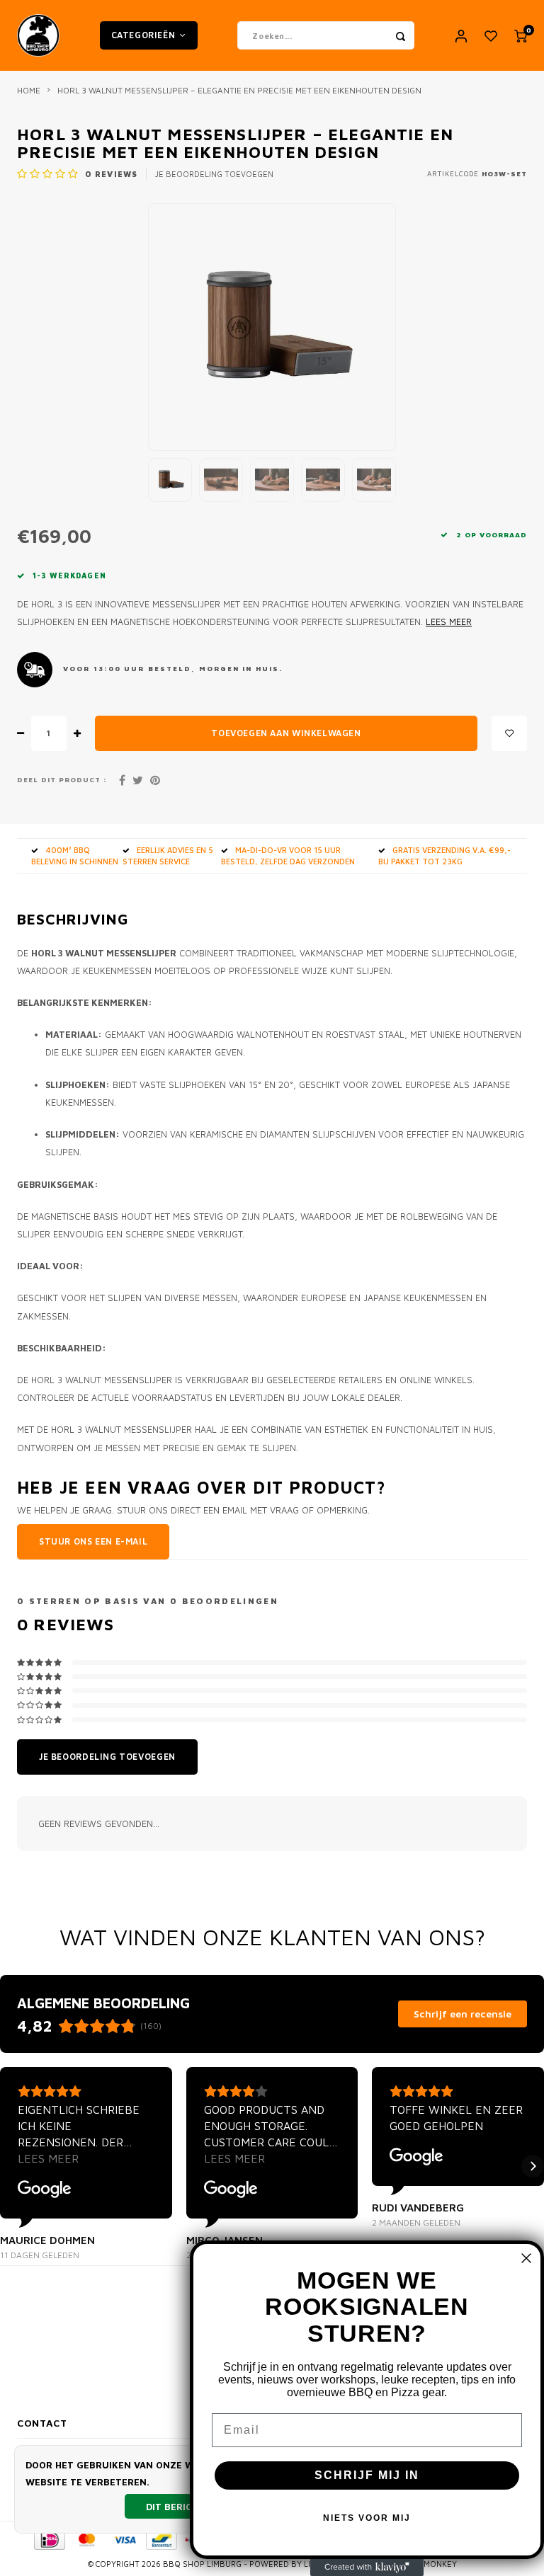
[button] (11, 2166)
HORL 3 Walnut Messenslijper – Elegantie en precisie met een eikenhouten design (239, 90)
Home (29, 90)
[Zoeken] (400, 35)
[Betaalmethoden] (49, 2538)
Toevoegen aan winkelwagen (286, 733)
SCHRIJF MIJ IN (367, 2475)
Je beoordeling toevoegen (214, 174)
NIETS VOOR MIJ (367, 2518)
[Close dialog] (526, 2258)
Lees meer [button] (48, 2158)
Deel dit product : (62, 780)
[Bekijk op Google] (45, 2189)
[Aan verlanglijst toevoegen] (509, 733)
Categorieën (143, 35)
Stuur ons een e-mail (93, 1541)
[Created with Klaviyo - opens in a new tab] (367, 2568)
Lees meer (449, 622)
